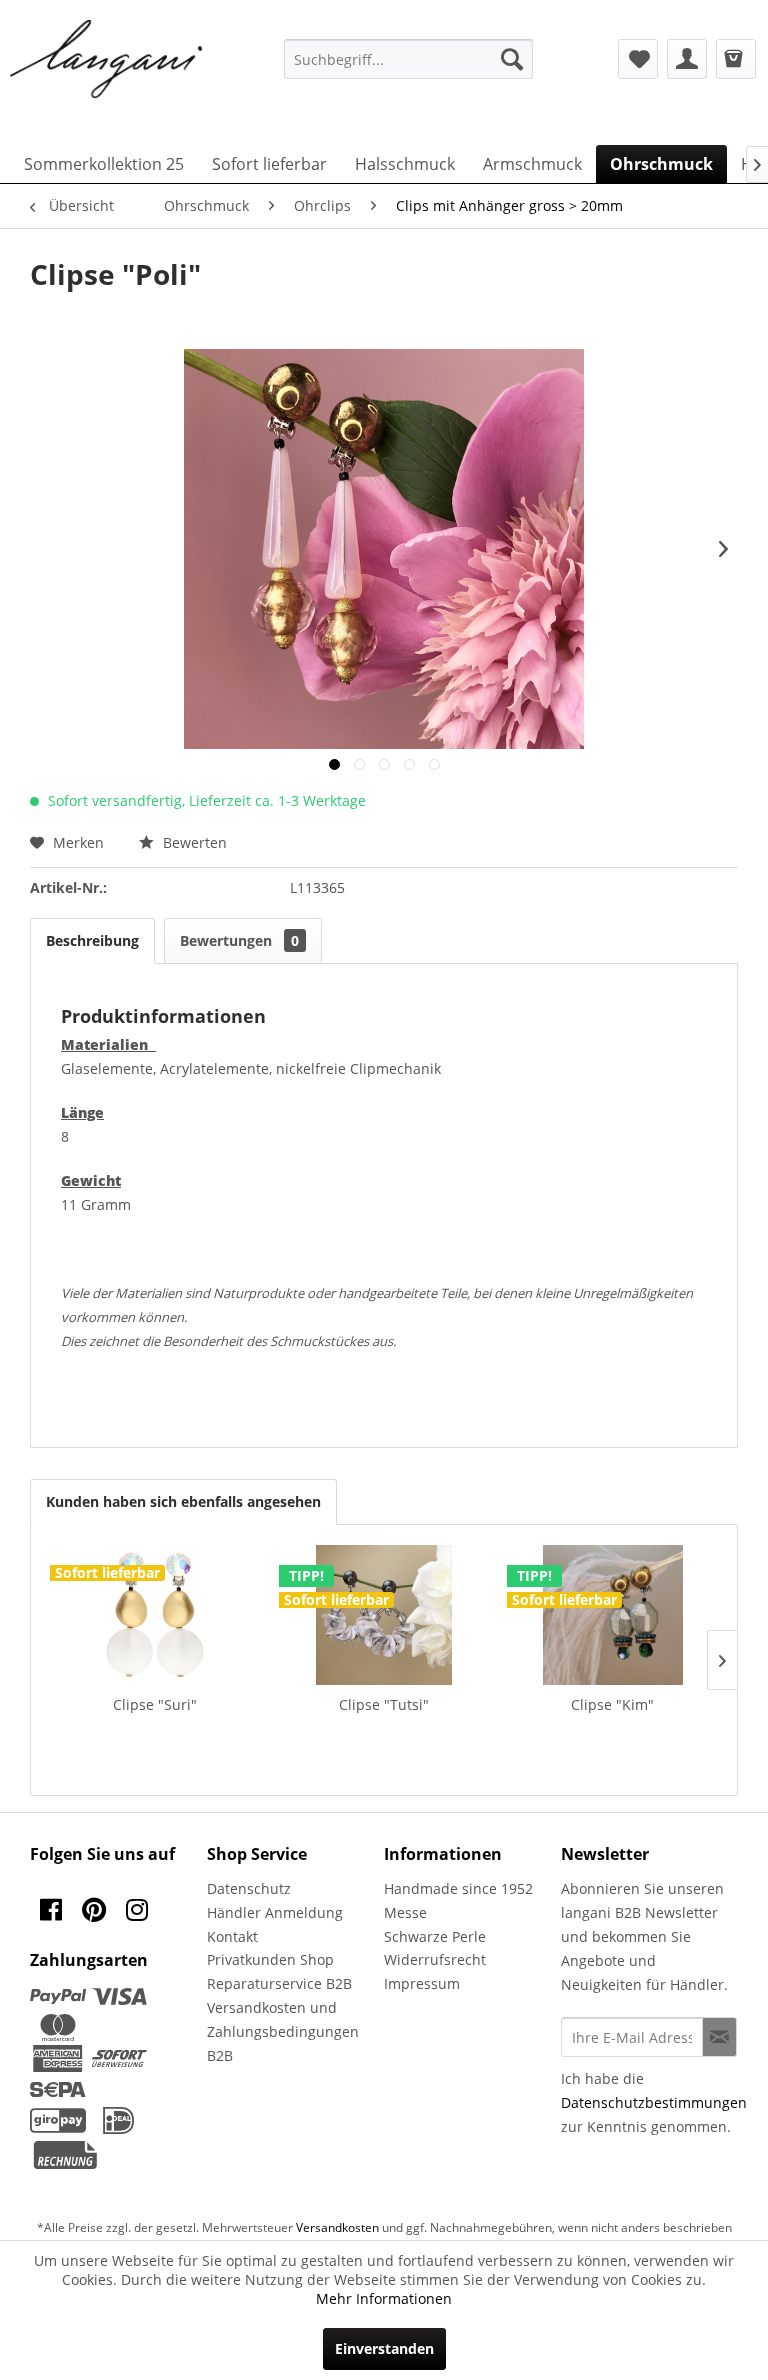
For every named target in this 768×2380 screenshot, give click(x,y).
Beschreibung (92, 940)
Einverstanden (384, 2348)
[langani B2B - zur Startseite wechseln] (107, 60)
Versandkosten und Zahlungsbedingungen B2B (283, 2031)
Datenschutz (249, 1888)
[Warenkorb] (736, 59)
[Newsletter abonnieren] (719, 2037)
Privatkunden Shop (270, 1959)
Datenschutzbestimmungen (654, 2102)
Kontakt (232, 1936)
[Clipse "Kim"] (612, 1615)
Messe (405, 1912)
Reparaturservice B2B (279, 1983)
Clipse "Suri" (155, 1704)
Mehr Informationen (384, 2298)
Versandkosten (337, 2227)
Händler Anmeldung (275, 1912)
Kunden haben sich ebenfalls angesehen (183, 1501)
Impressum (422, 1983)
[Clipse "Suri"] (155, 1615)
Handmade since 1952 (458, 1888)
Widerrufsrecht (435, 1959)
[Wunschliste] (638, 59)
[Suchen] (512, 59)
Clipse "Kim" (612, 1704)
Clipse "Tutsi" (384, 1704)
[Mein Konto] (687, 59)
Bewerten (193, 842)
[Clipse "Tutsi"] (384, 1615)
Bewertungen (239, 940)
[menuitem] (409, 59)
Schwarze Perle (435, 1936)
